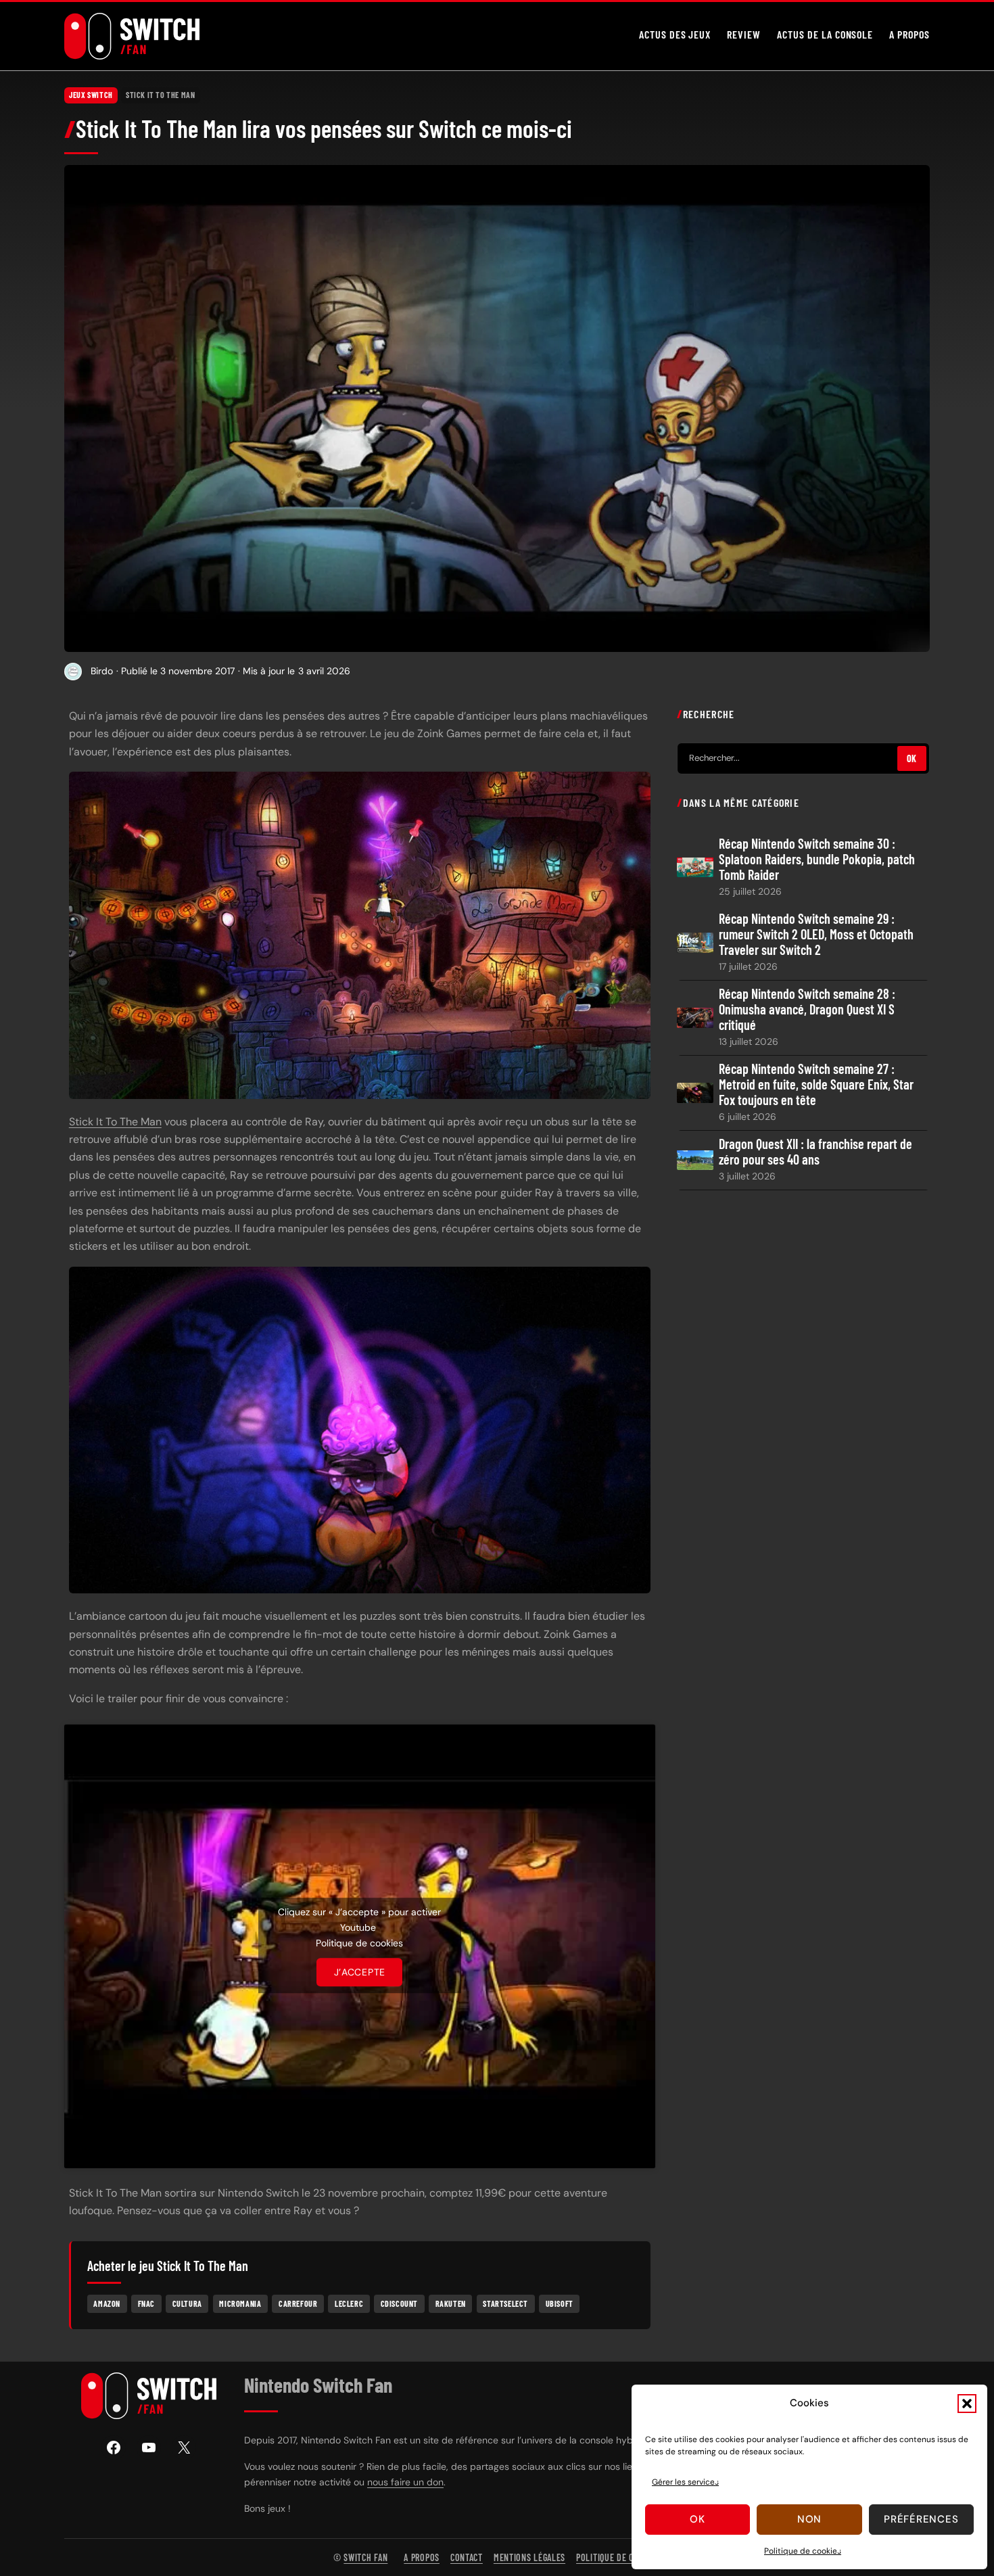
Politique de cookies (803, 2551)
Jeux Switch (91, 95)
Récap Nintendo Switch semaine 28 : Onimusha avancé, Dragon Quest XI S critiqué (807, 1009)
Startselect (505, 2303)
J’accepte (360, 1972)
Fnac (146, 2303)
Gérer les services (685, 2482)
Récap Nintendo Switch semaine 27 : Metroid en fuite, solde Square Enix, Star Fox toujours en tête (816, 1084)
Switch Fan (365, 2557)
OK (912, 758)
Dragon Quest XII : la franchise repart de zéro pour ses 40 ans (815, 1152)
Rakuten (451, 2303)
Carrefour (298, 2303)
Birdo (102, 671)
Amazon (107, 2303)
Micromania (240, 2303)
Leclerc (349, 2303)
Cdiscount (399, 2303)
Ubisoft (560, 2303)
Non (809, 2519)
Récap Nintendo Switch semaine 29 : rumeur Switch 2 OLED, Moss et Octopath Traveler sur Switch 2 (816, 934)
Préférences (921, 2519)
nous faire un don (405, 2482)
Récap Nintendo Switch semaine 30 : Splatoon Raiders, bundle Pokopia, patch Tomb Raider (817, 859)
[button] (967, 2404)
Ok (697, 2519)
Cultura (187, 2303)
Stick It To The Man (160, 95)
